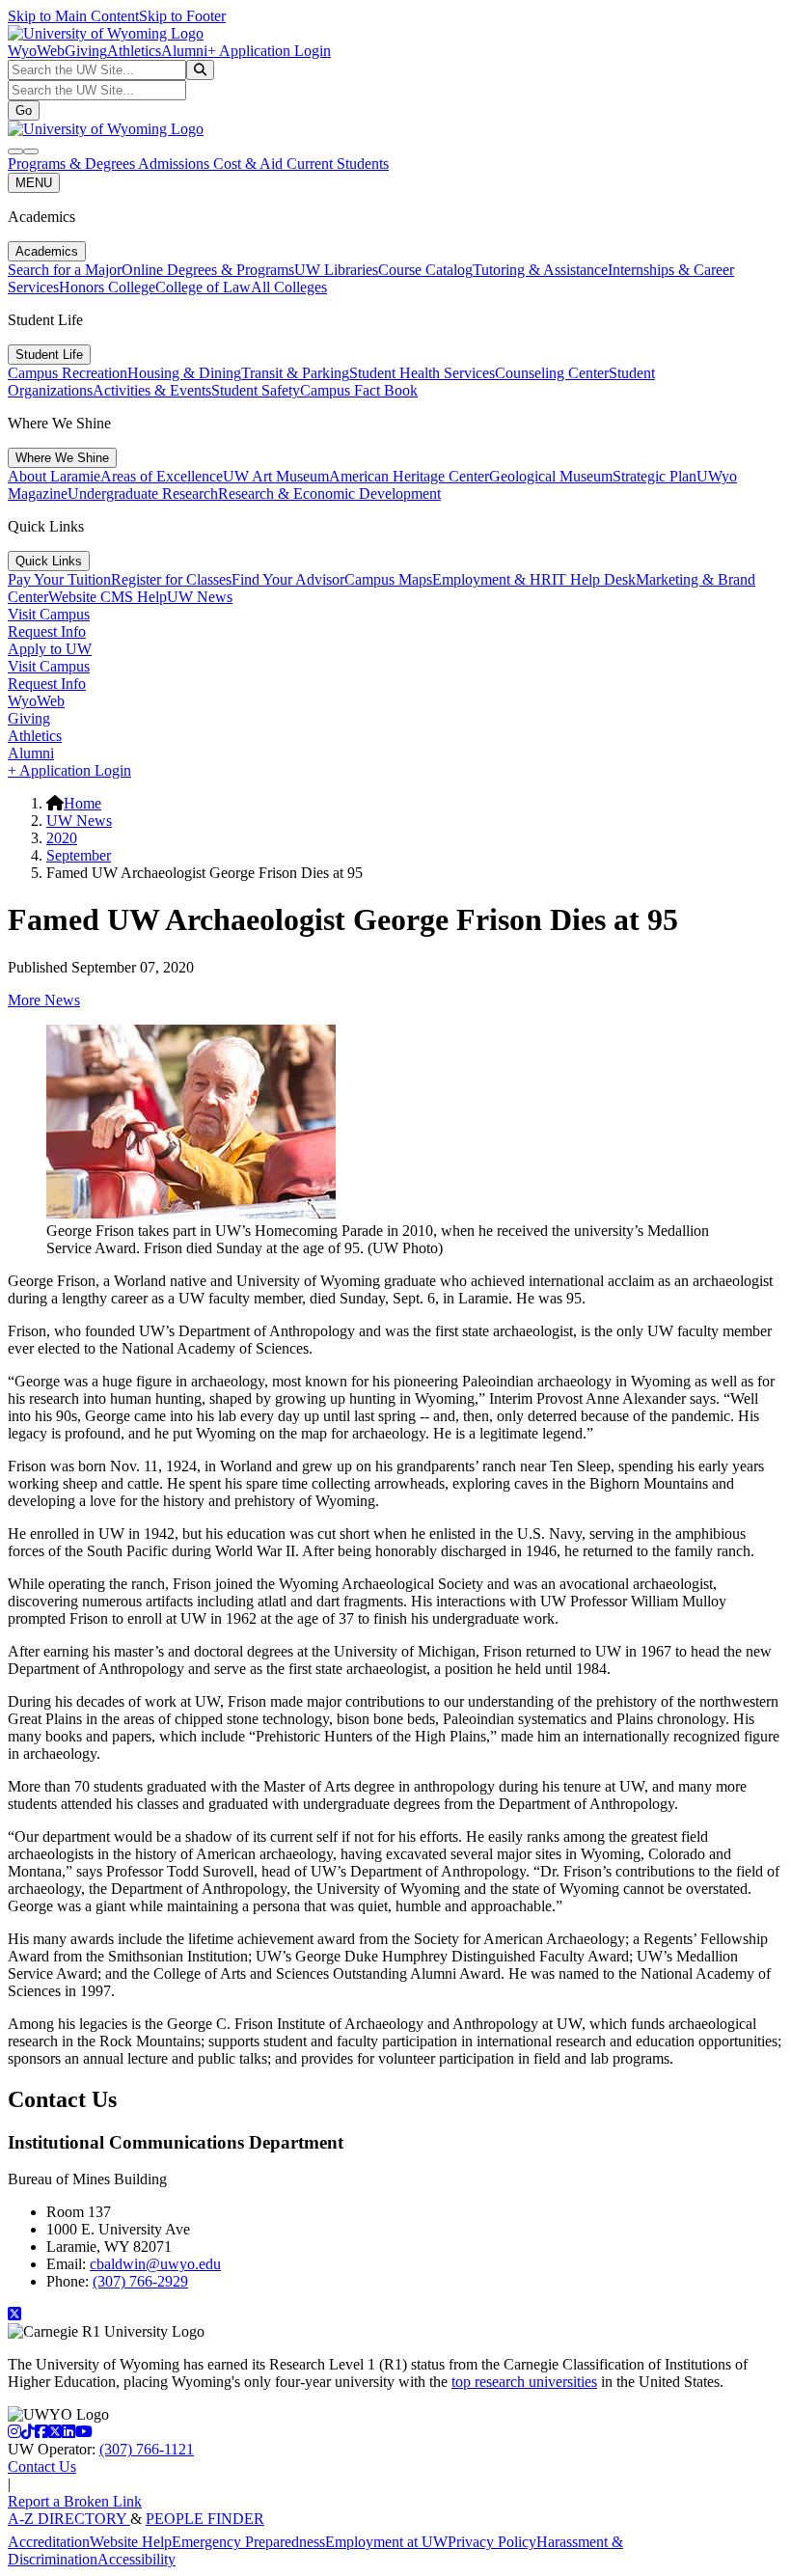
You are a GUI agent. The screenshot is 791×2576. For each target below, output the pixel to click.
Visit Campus (49, 614)
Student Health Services (422, 373)
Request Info (47, 631)
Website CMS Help (108, 597)
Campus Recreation (68, 373)
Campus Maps (388, 579)
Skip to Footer (182, 16)
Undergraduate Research (143, 493)
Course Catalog (425, 270)
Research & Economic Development (329, 493)
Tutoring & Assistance (540, 270)
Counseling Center (552, 373)
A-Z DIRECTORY (69, 2519)
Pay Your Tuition (59, 579)
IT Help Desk (594, 579)
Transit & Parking (295, 373)
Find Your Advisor (288, 579)
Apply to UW (50, 649)
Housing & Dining (184, 373)
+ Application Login (269, 51)
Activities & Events (152, 390)
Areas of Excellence (162, 476)
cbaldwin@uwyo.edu (155, 2264)
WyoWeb (36, 51)
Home (82, 803)
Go (24, 110)
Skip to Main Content (73, 16)
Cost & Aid (250, 164)
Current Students (338, 164)
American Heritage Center (409, 476)
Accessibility (136, 2559)
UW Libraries (336, 270)
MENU (34, 183)
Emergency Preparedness (248, 2542)
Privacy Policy (492, 2542)
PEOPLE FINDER (205, 2519)
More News (44, 1000)
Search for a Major (65, 270)
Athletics (134, 51)
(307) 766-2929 (140, 2281)
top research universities (524, 2382)
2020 (62, 838)
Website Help (131, 2542)
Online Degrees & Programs (208, 270)
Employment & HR (492, 579)
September (79, 855)
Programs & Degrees (73, 164)
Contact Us (42, 2466)
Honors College (107, 287)
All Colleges (289, 287)
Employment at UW (386, 2542)
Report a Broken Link (75, 2501)
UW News (200, 597)
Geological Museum (551, 476)
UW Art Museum (276, 476)
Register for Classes (171, 579)
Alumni (184, 51)
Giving (86, 51)
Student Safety (256, 390)
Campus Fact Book (359, 390)
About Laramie (54, 476)
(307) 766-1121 (147, 2449)
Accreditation (49, 2542)
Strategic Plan (655, 476)
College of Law (203, 287)
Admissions (176, 164)
